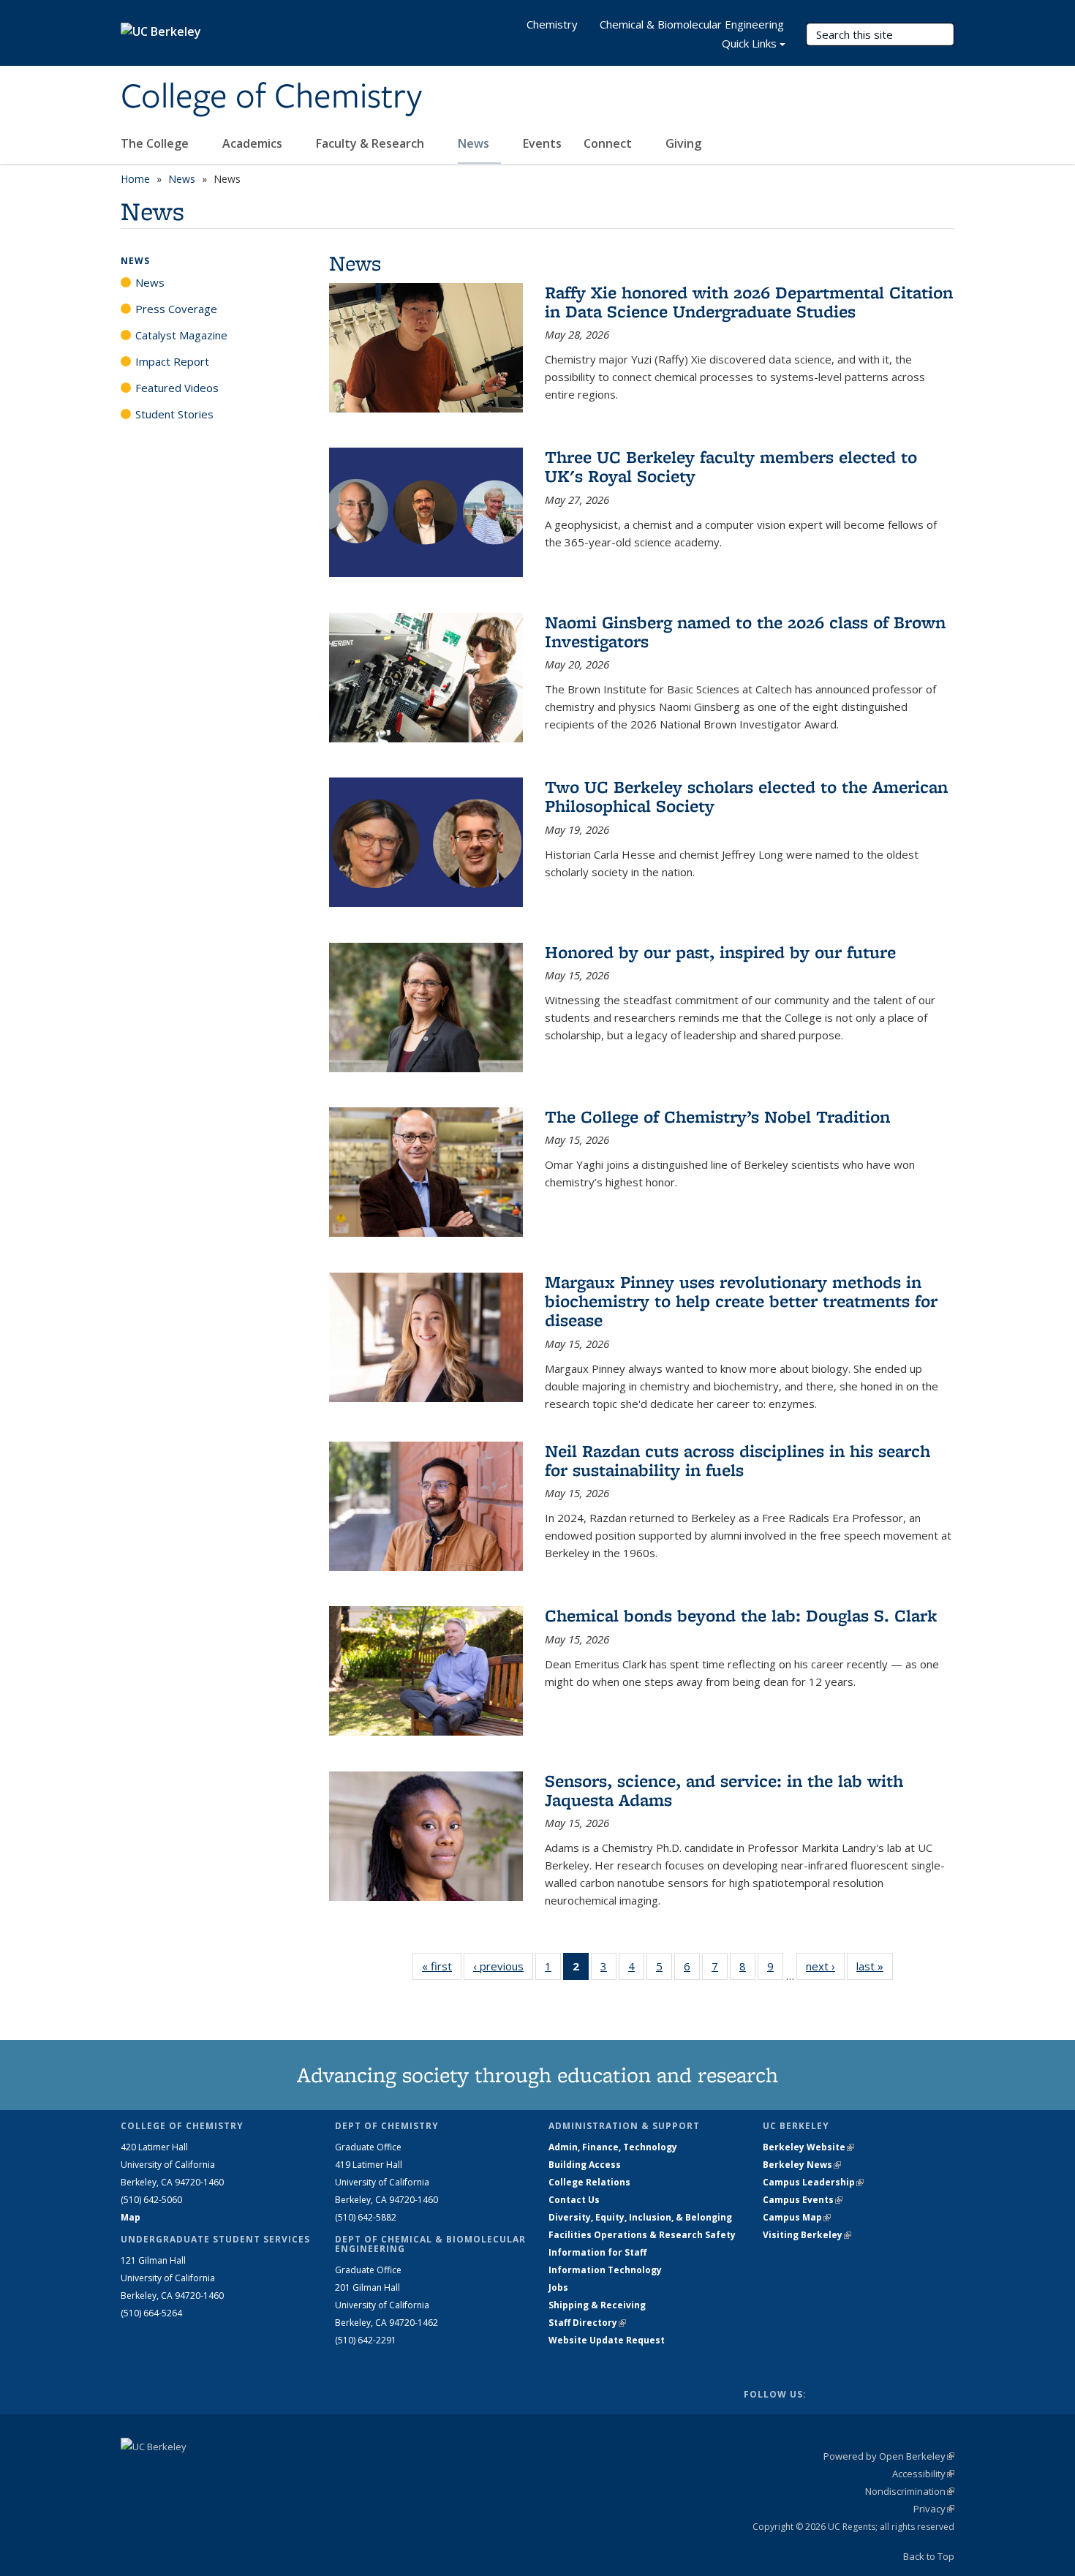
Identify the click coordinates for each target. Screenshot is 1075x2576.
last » (875, 1966)
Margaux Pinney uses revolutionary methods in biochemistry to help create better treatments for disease (741, 1301)
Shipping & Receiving (597, 2305)
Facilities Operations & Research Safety (642, 2235)
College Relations (589, 2182)
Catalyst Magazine (181, 335)
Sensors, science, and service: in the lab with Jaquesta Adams (724, 1790)
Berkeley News (802, 2165)
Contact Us (574, 2200)
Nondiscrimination (910, 2491)
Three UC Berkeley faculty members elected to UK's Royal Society (731, 466)
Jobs (558, 2287)
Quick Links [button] (749, 43)
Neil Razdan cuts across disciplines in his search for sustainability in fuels (738, 1460)
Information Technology (605, 2270)
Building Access (585, 2165)
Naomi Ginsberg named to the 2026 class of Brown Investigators (745, 632)
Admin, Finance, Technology (613, 2147)
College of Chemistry (271, 97)
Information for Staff (597, 2252)
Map (131, 2217)
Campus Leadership (813, 2182)
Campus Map (797, 2217)
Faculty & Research (371, 143)
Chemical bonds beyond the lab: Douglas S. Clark (741, 1615)
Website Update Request (607, 2340)
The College (156, 143)
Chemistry (552, 24)
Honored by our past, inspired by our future (720, 952)
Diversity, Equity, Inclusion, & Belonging (640, 2217)
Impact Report (172, 361)
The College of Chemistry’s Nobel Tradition (717, 1116)
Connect (609, 143)
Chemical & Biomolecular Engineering (692, 24)
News (475, 143)
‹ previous (503, 1966)
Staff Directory (587, 2323)
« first (442, 1966)
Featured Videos (177, 388)
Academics (254, 143)
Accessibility (923, 2474)
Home (135, 179)
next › (825, 1966)
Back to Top (929, 2556)
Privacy (934, 2509)
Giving (683, 143)
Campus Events (803, 2200)
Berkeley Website (808, 2147)
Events (542, 143)
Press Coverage (176, 309)
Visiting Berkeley (807, 2235)
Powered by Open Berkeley (889, 2456)
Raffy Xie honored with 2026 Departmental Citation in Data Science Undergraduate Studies (749, 302)
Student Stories (174, 414)
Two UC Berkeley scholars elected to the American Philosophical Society (746, 796)
